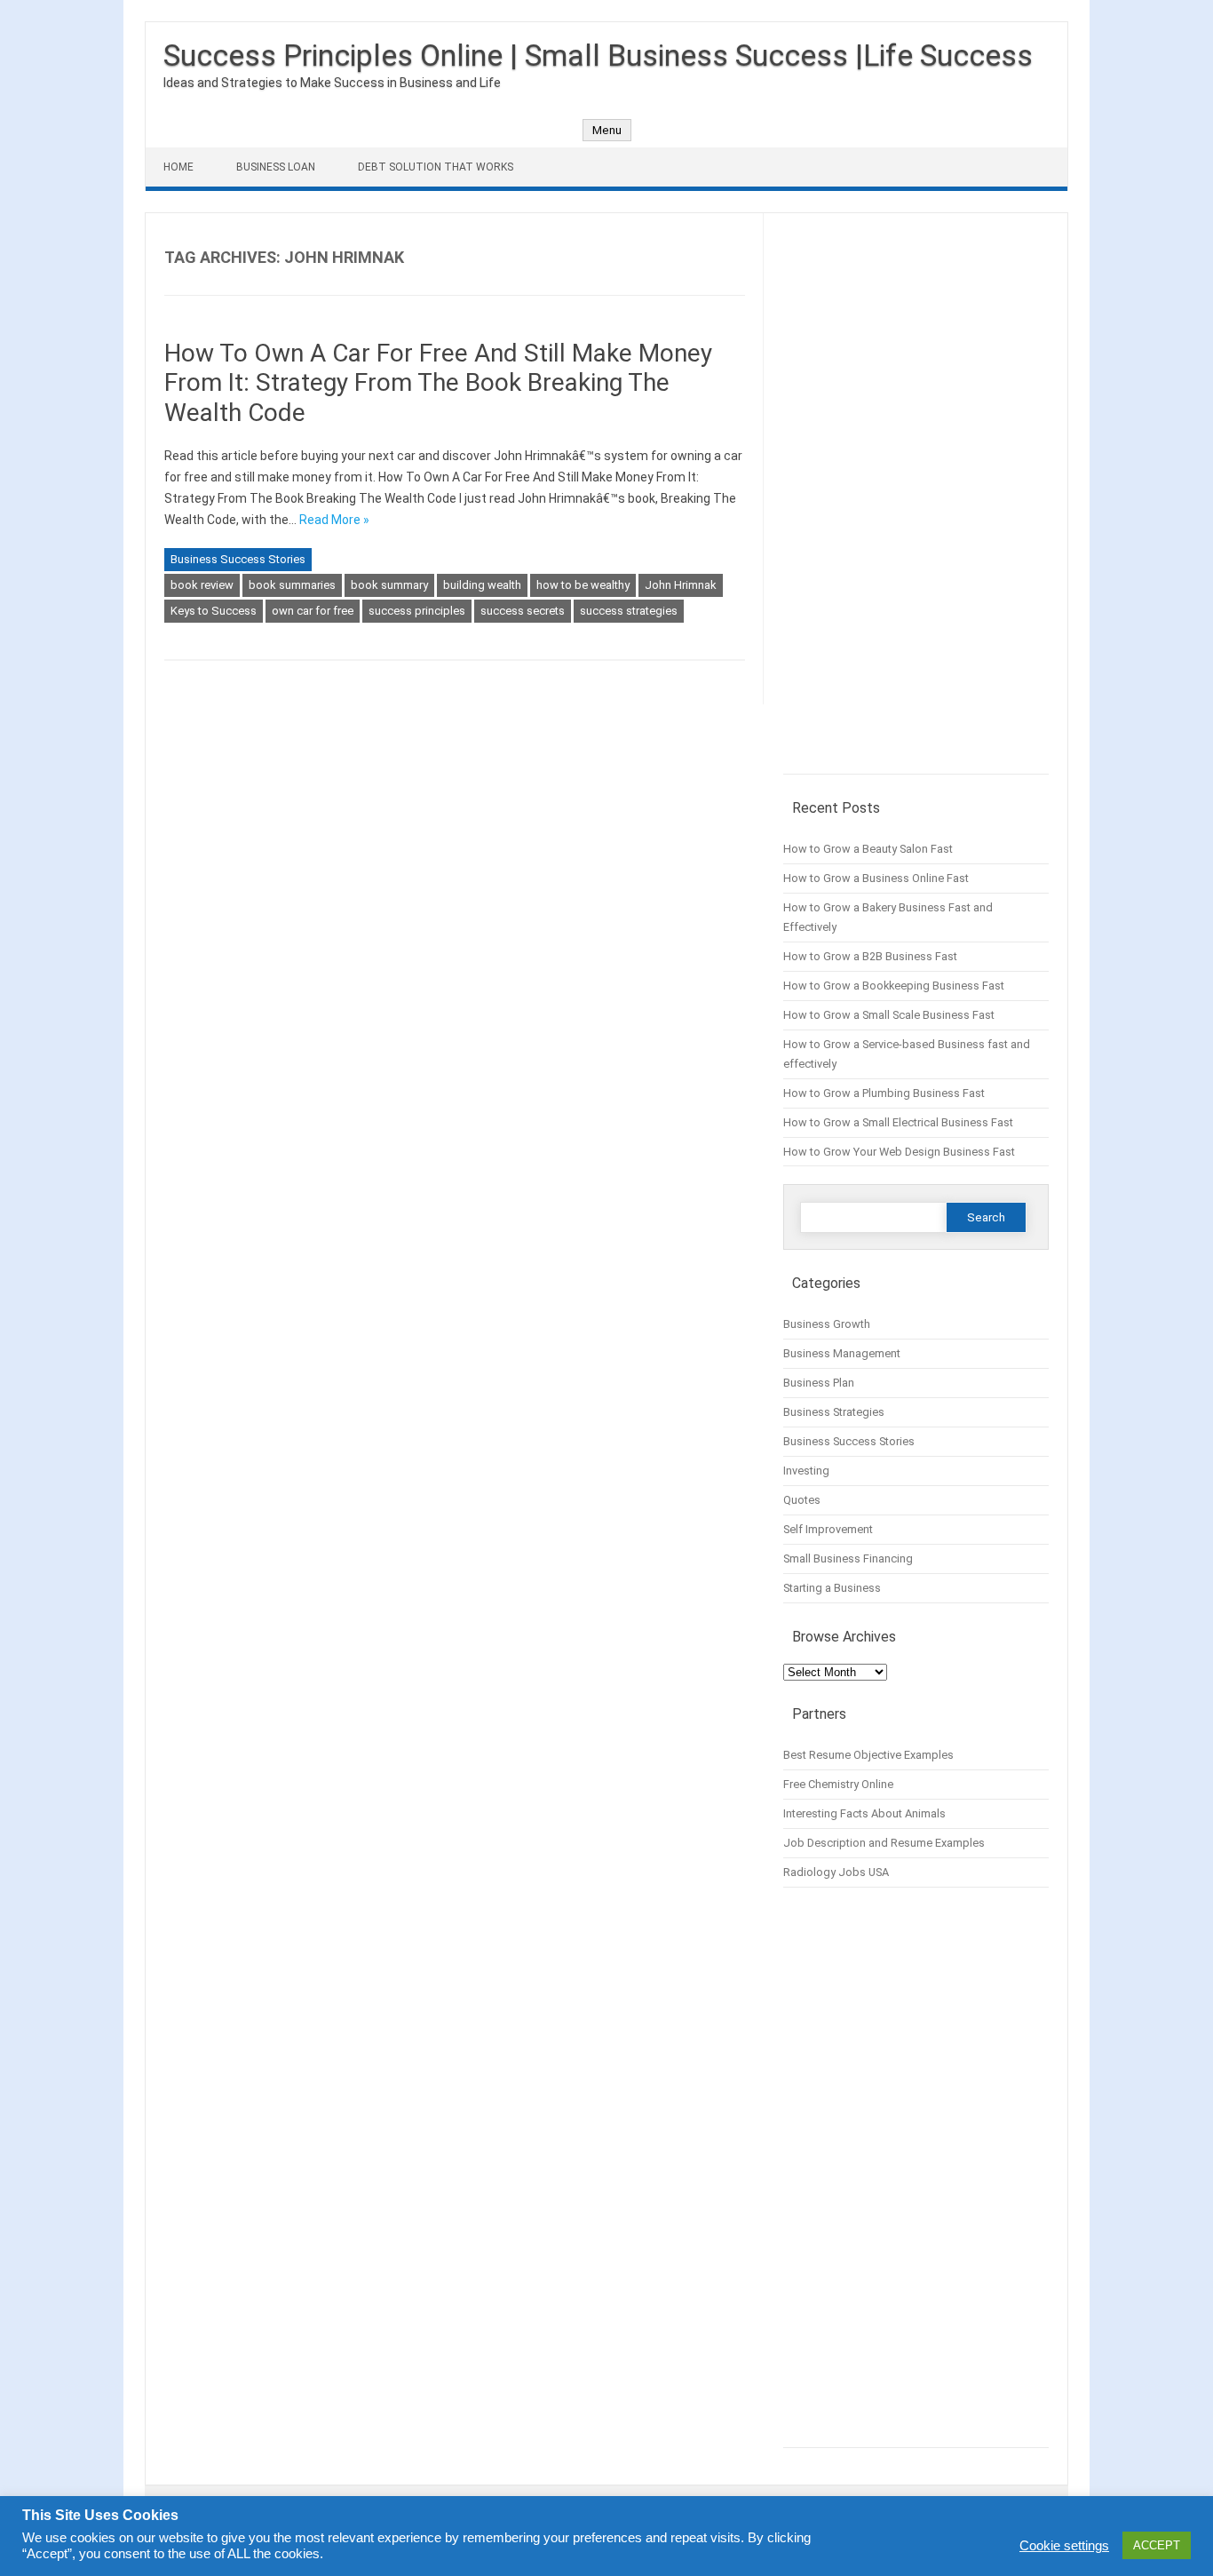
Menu (607, 130)
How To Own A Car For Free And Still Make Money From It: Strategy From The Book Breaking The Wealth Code (438, 383)
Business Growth (827, 1324)
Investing (806, 1471)
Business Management (842, 1353)
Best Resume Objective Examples (868, 1755)
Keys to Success (214, 611)
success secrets (523, 611)
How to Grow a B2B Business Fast (870, 956)
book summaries (292, 585)
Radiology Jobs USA (836, 1872)
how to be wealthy (583, 585)
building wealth (482, 585)
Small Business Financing (848, 1558)
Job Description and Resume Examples (884, 1843)
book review (202, 585)
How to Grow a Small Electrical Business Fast (898, 1122)
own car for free (313, 611)
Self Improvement (828, 1529)
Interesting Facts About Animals (864, 1813)
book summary (389, 585)
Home (178, 167)
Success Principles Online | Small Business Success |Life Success (598, 55)
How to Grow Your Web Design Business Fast (899, 1152)
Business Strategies (834, 1412)
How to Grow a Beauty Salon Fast (868, 849)
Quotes (802, 1500)
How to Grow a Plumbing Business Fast (884, 1093)
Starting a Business (832, 1588)
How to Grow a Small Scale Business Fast (889, 1015)
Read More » (334, 520)
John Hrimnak (681, 585)
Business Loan (276, 167)
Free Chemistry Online (838, 1784)
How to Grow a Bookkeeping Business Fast (894, 986)
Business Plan (819, 1383)
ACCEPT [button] (1157, 2545)
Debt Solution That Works (436, 167)
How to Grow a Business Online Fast (876, 878)
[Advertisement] (916, 503)
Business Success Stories (238, 559)
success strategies (629, 611)
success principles (417, 611)
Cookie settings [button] (1064, 2546)
